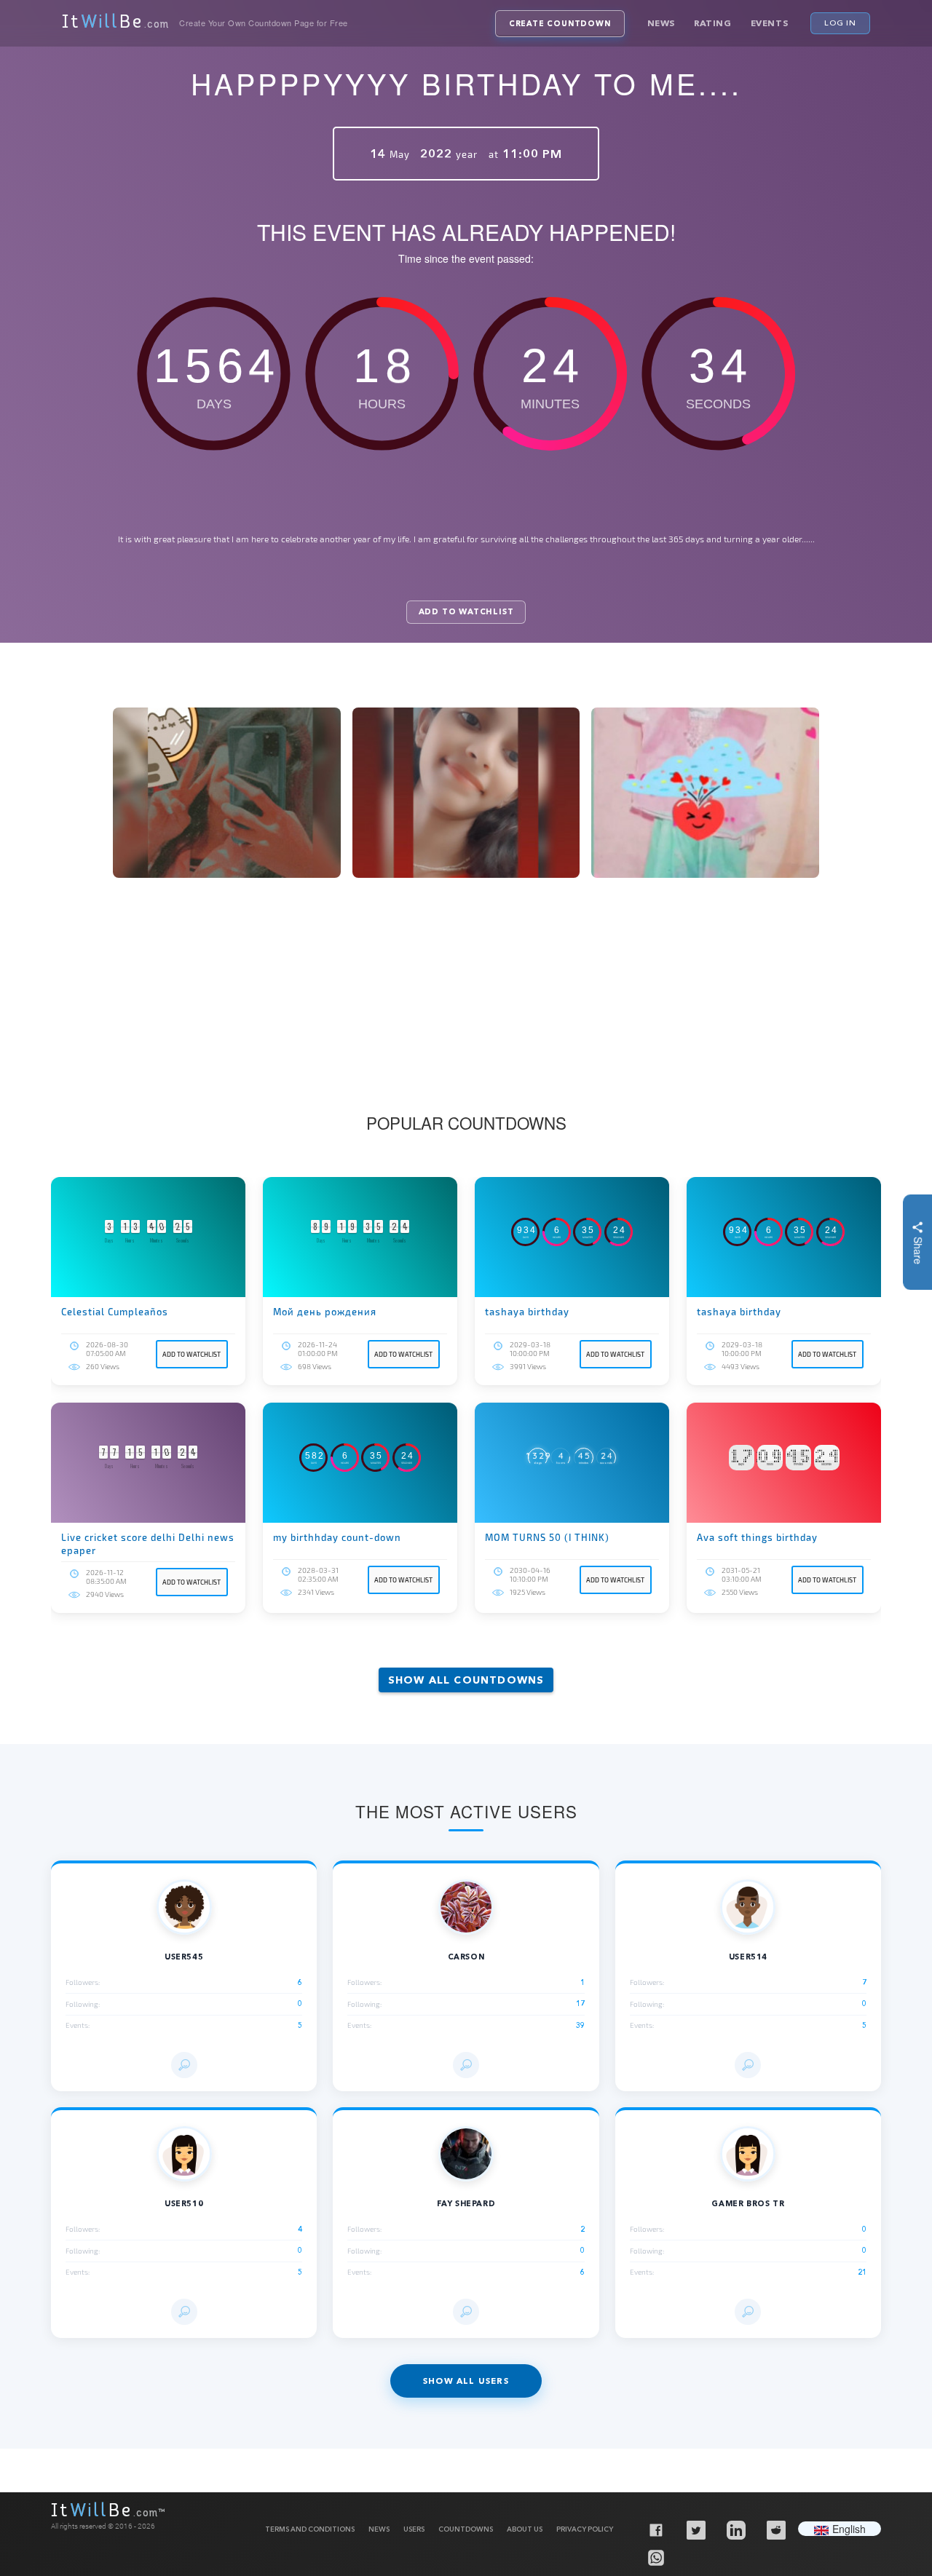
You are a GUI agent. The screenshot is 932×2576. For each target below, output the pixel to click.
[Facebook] (655, 2529)
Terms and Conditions (310, 2529)
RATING (713, 23)
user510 (184, 2204)
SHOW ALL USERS (466, 2381)
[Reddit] (775, 2529)
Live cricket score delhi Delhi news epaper (148, 1544)
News (661, 23)
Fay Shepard (466, 2204)
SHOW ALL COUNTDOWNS (466, 1680)
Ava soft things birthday (757, 1537)
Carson (466, 1957)
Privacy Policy (585, 2529)
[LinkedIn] (735, 2529)
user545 (184, 1957)
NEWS (379, 2529)
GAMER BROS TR (748, 2204)
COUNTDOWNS (466, 2529)
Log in (840, 23)
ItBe (115, 23)
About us (525, 2529)
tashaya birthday (527, 1312)
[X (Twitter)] (695, 2529)
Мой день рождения (325, 1312)
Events (770, 23)
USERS (414, 2529)
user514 (748, 1957)
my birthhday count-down (337, 1537)
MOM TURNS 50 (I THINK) (547, 1537)
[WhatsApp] (655, 2557)
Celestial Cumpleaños (115, 1312)
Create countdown (560, 24)
